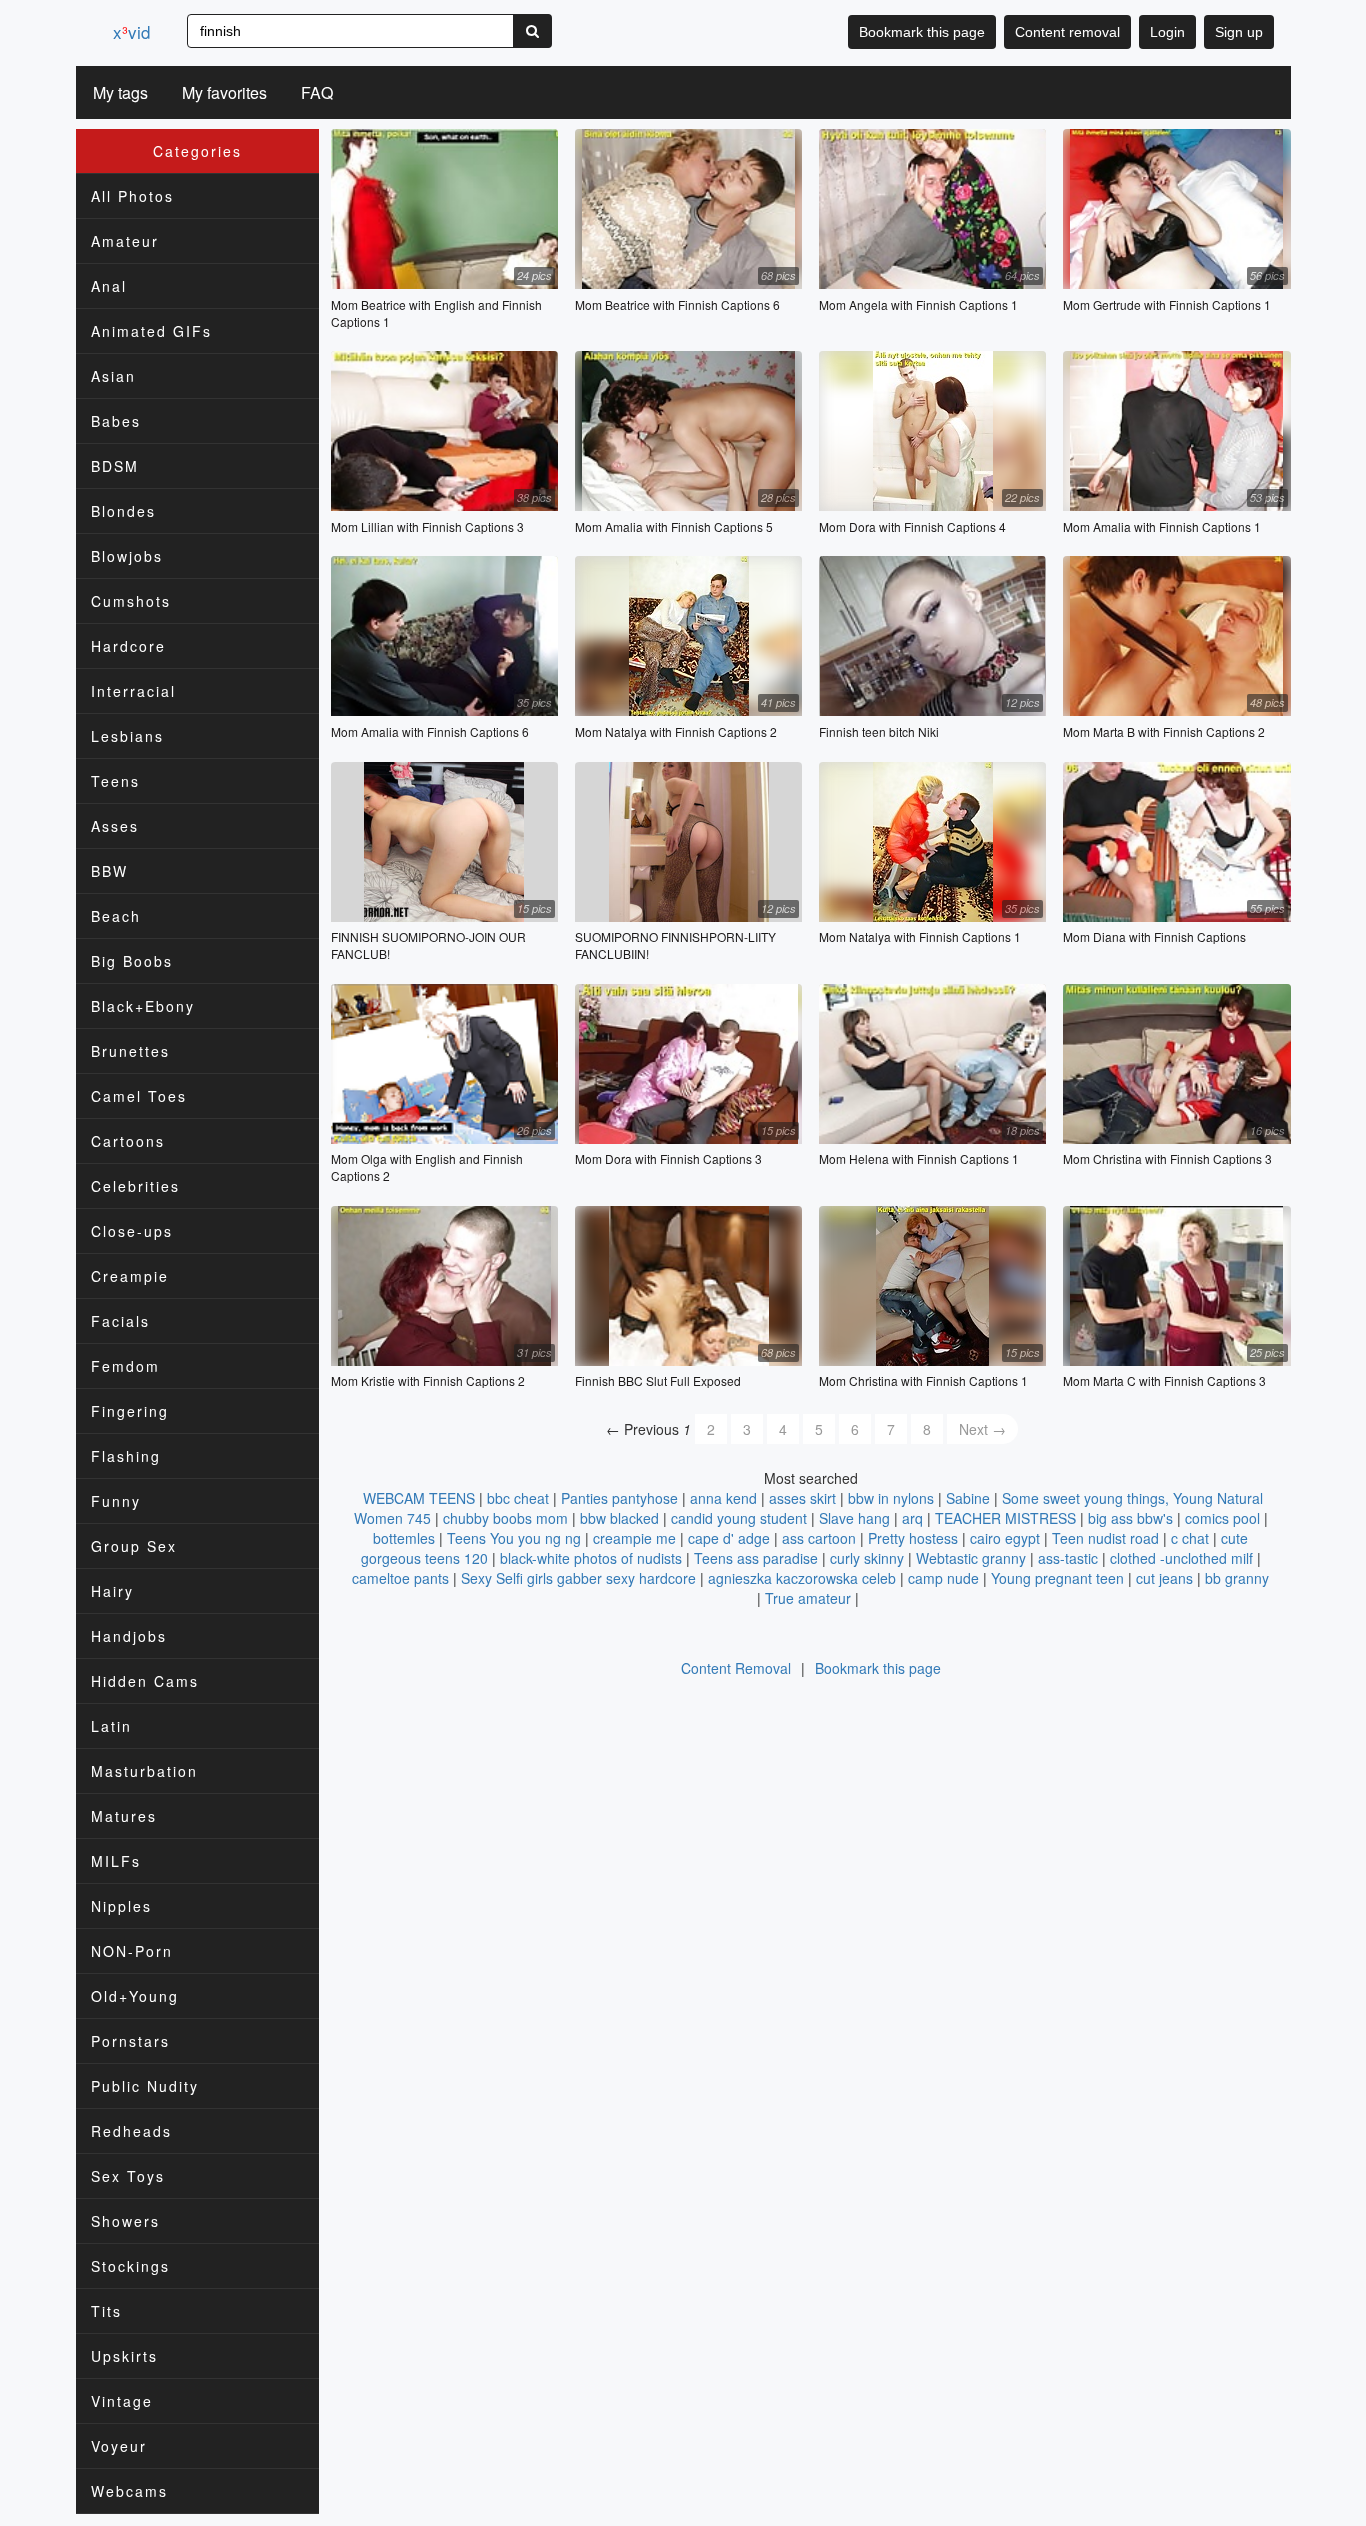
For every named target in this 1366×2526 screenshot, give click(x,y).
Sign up (1239, 32)
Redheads (131, 2131)
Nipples (121, 1906)
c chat (1190, 1538)
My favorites (224, 92)
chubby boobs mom (505, 1518)
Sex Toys (128, 2176)
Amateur (125, 241)
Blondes (123, 511)
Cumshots (131, 601)
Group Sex (134, 1546)
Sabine (968, 1498)
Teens (115, 781)
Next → (982, 1429)
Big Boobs (132, 961)
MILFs (116, 1861)
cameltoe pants (400, 1578)
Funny (116, 1501)
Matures (124, 1816)
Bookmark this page (922, 32)
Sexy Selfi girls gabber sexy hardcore (578, 1578)
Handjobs (129, 1636)
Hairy (112, 1591)
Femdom (125, 1366)
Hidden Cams (145, 1681)
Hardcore (128, 646)
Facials (120, 1321)
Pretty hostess (913, 1538)
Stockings (130, 2266)
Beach (116, 916)
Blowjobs (127, 556)
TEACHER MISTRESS (1005, 1518)
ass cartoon (819, 1538)
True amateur (808, 1598)
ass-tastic (1068, 1558)
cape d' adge (729, 1538)
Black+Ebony (143, 1006)
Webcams (129, 2491)
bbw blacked (619, 1518)
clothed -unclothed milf (1181, 1558)
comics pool (1222, 1518)
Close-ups (132, 1231)
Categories (197, 151)
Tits (106, 2311)
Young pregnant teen (1057, 1578)
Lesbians (127, 736)
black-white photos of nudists (591, 1558)
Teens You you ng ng (514, 1538)
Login (1167, 32)
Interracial (133, 691)
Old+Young (135, 1996)
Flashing (126, 1456)
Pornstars (130, 2041)
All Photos (132, 196)
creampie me (634, 1538)
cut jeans (1164, 1578)
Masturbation (144, 1771)
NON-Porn (132, 1951)
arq (912, 1518)
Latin (111, 1726)
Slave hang (854, 1518)
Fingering (130, 1411)
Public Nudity (145, 2086)
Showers (125, 2221)
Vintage (122, 2401)
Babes (116, 421)
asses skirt (802, 1498)
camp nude (943, 1578)
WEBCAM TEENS (419, 1498)
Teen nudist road (1105, 1538)
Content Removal (736, 1668)
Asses (115, 826)
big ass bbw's (1130, 1518)
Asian (113, 376)
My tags (120, 92)
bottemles (404, 1538)
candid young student (739, 1518)
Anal (109, 286)
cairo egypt (1005, 1538)
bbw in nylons (891, 1498)
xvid (131, 31)
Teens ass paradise (756, 1558)
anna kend (723, 1498)
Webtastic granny (971, 1558)
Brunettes (130, 1051)
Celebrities (135, 1186)
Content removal (1067, 32)
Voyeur (119, 2446)
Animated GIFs (151, 331)
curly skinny (867, 1558)
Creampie (130, 1276)
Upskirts (124, 2356)
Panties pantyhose (619, 1498)
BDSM (115, 466)
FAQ (317, 92)
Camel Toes (139, 1096)
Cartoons (128, 1141)
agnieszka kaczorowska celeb (802, 1578)
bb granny (1237, 1578)
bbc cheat (518, 1498)
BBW (109, 871)
